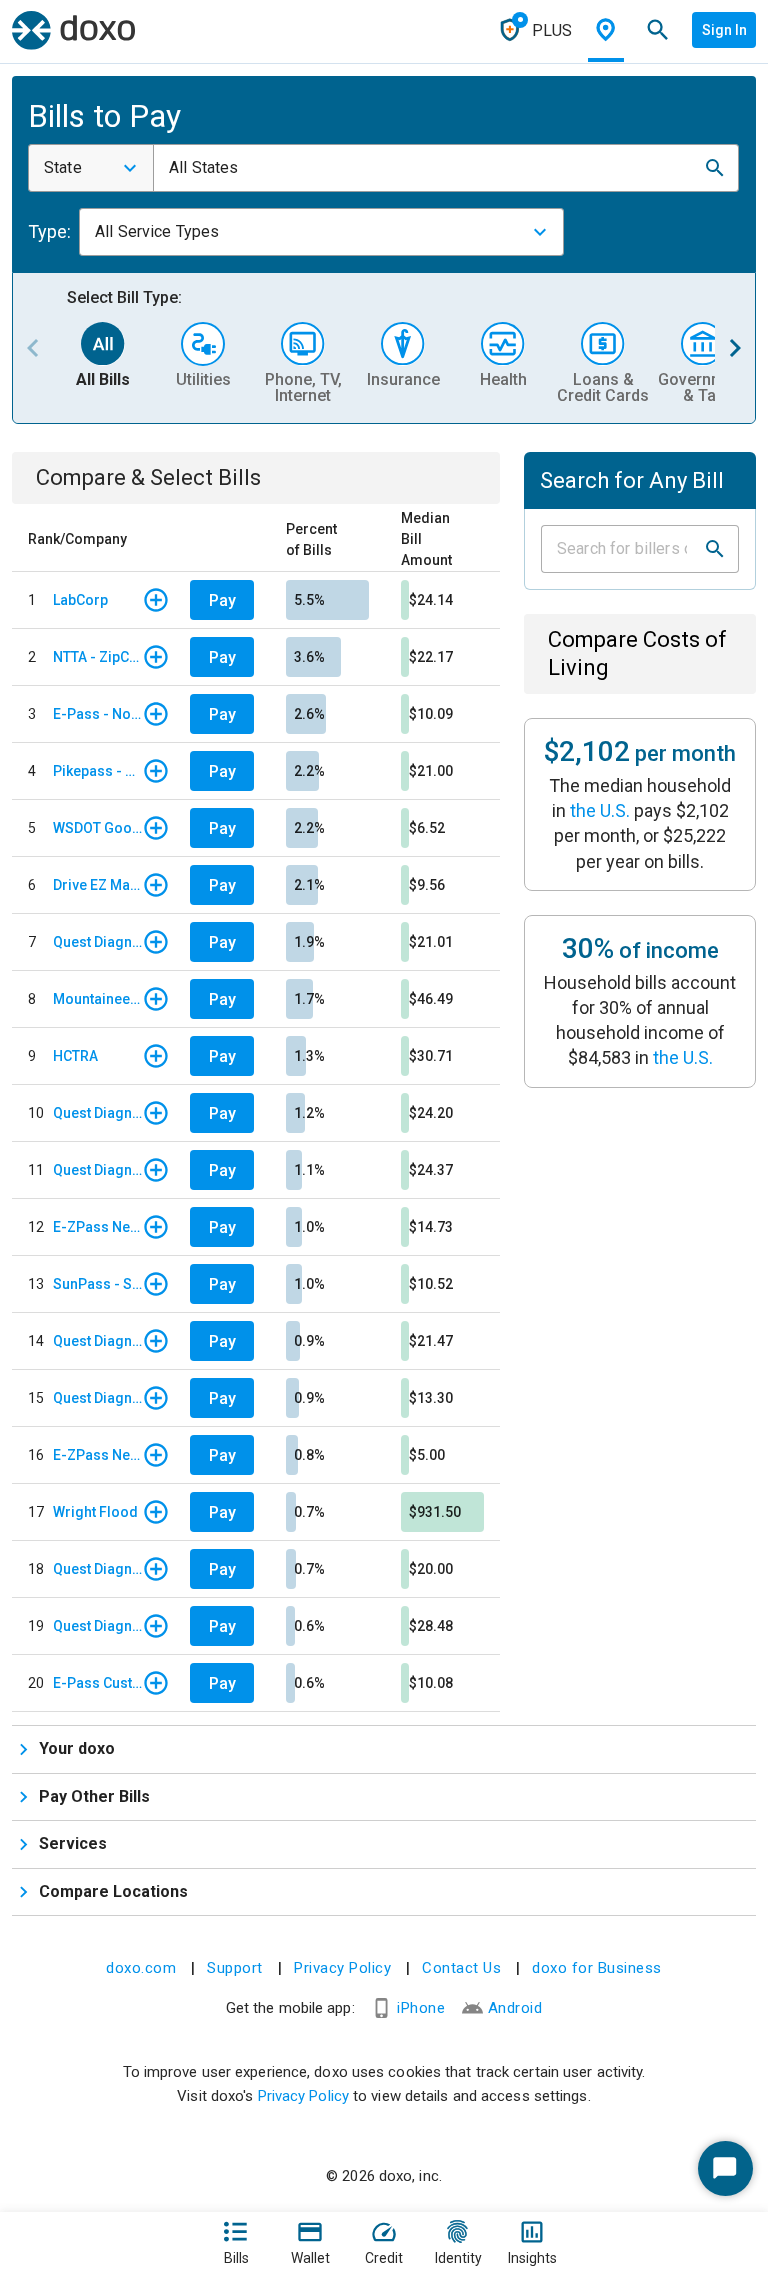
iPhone (421, 2008)
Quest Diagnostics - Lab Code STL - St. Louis (97, 1170)
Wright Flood (95, 1512)
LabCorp (80, 600)
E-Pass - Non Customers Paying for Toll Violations (97, 714)
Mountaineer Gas (97, 999)
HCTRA (75, 1056)
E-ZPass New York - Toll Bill (97, 1227)
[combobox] (91, 168)
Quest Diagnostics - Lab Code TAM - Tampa (97, 1113)
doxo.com (141, 1968)
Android (515, 2008)
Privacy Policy (342, 1968)
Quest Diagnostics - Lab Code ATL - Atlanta (97, 942)
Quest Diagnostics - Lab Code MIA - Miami (97, 1398)
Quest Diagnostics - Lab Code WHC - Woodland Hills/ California (97, 1626)
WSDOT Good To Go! (97, 828)
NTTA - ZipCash (97, 657)
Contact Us (461, 1968)
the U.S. (600, 810)
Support (235, 1968)
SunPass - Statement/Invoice (97, 1284)
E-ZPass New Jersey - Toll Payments (97, 1455)
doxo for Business (597, 1968)
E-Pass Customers (97, 1683)
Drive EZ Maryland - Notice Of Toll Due (97, 885)
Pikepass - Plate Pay (97, 771)
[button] (715, 168)
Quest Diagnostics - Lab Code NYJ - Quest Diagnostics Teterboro (97, 1569)
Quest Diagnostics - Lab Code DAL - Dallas (97, 1341)
